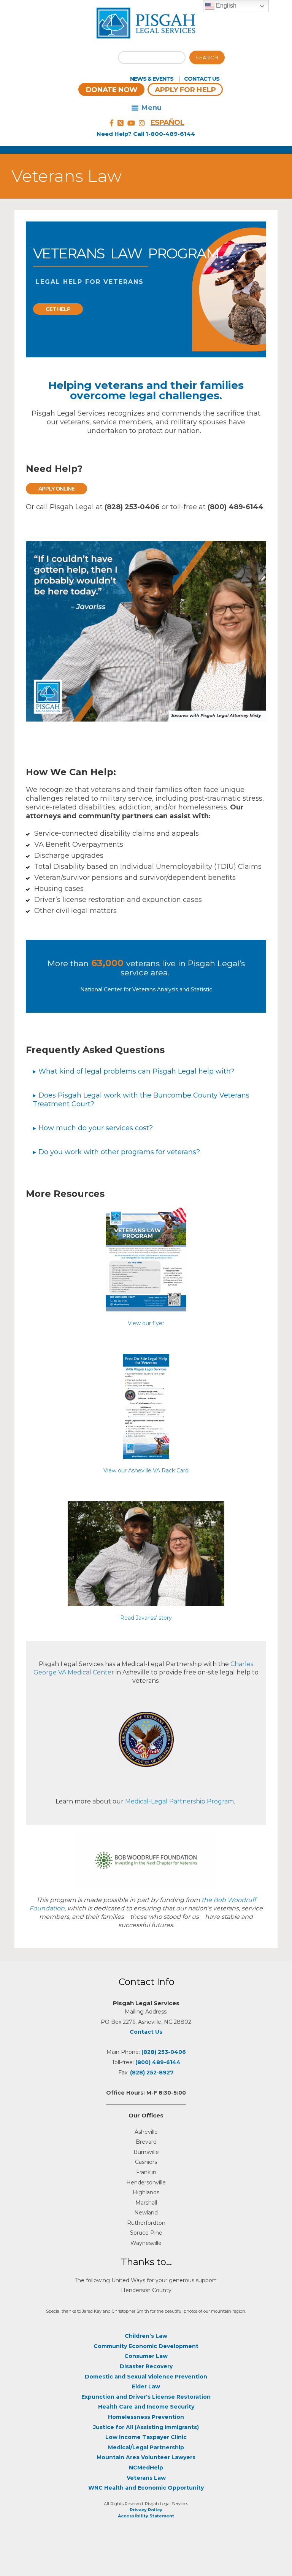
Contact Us (202, 79)
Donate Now (111, 90)
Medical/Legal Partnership (146, 2447)
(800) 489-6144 (158, 2062)
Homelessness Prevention (146, 2417)
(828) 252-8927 (152, 2073)
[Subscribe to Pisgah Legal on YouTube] (131, 123)
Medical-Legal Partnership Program (179, 1801)
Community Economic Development (146, 2346)
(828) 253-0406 (164, 2052)
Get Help (58, 309)
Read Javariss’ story (146, 1618)
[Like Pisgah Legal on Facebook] (112, 123)
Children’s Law (146, 2336)
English (225, 6)
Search (207, 57)
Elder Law (146, 2386)
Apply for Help (185, 90)
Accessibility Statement (146, 2516)
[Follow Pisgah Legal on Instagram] (142, 123)
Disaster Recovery (146, 2366)
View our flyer (146, 1323)
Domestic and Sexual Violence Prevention (146, 2377)
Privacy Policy (146, 2510)
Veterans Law (146, 2478)
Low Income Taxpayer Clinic (146, 2437)
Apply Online (56, 489)
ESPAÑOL (167, 122)
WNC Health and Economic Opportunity (146, 2488)
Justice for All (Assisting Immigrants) (146, 2427)
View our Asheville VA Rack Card (146, 1470)
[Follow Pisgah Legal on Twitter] (121, 123)
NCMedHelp (146, 2468)
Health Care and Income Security (146, 2407)
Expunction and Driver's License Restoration (146, 2397)
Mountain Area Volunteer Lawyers (146, 2457)
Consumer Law (146, 2356)
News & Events (152, 79)
